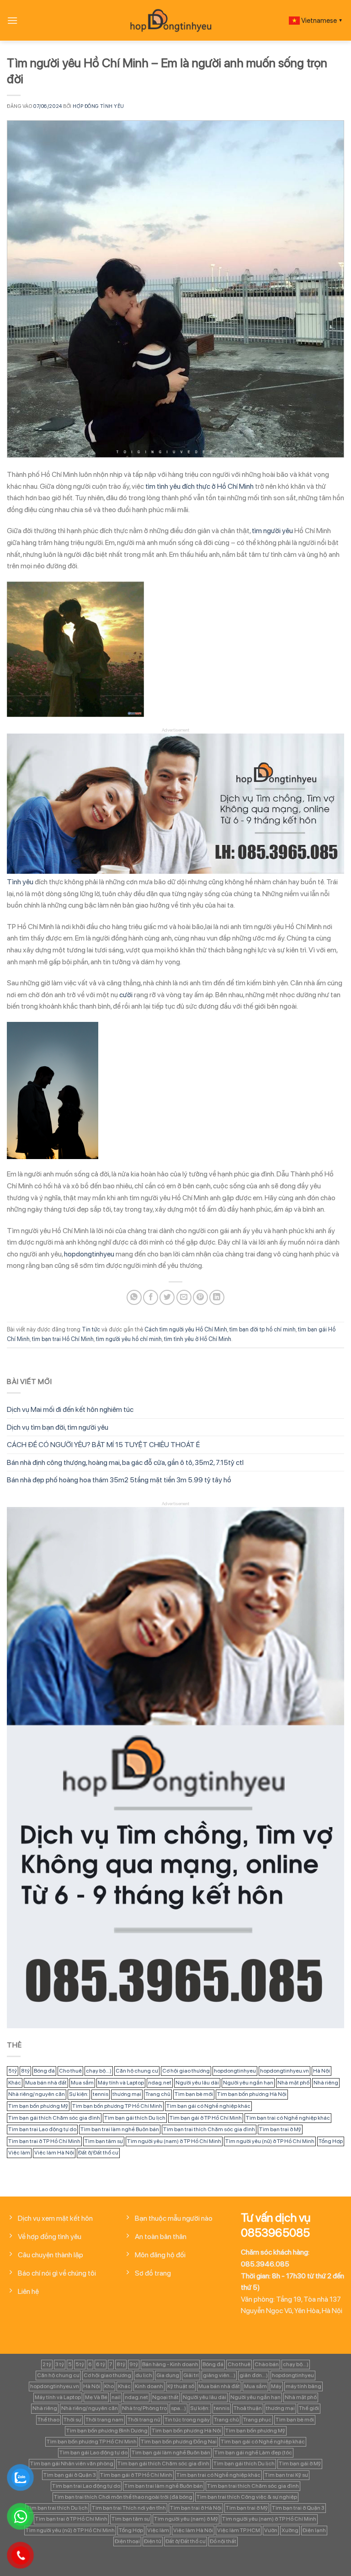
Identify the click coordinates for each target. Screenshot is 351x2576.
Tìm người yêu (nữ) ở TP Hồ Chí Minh (270, 2141)
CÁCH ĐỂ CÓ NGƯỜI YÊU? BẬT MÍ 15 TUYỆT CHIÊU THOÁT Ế (103, 1445)
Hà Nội (322, 2071)
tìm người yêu (272, 531)
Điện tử (153, 2541)
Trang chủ (158, 2094)
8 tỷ (25, 2071)
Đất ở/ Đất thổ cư (98, 2153)
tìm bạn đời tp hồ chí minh (263, 1329)
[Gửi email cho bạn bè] (184, 1297)
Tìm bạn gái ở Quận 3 (70, 2475)
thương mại (127, 2094)
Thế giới (309, 2408)
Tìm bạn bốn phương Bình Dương (107, 2431)
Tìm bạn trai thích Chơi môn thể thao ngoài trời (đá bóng (123, 2497)
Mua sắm (82, 2083)
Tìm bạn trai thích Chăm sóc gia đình (209, 2129)
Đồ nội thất (223, 2541)
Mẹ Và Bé (96, 2397)
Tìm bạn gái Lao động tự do (93, 2453)
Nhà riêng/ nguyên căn (37, 2094)
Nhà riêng (326, 2083)
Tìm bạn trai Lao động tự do (42, 2129)
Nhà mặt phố (293, 2083)
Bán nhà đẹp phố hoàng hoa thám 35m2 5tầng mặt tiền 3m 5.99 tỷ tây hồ (119, 1480)
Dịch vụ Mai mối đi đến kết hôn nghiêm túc (70, 1409)
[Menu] (12, 20)
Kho (109, 2386)
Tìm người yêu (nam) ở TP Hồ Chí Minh (174, 2141)
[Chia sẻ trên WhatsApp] (134, 1297)
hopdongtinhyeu (89, 1254)
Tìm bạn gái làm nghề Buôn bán (171, 2453)
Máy (276, 2386)
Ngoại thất (165, 2397)
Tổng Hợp (331, 2141)
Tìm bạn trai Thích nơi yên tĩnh (129, 2508)
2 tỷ (47, 2364)
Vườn (271, 2530)
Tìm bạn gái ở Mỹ (300, 2464)
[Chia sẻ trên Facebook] (151, 1297)
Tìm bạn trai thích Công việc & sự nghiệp (247, 2497)
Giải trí (191, 2375)
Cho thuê (70, 2071)
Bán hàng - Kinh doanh (170, 2364)
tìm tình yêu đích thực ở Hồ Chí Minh (199, 486)
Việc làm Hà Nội (54, 2153)
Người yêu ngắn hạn (248, 2083)
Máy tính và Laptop (121, 2083)
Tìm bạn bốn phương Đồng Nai (179, 2442)
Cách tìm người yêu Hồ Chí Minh (186, 1329)
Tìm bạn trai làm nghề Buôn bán (120, 2129)
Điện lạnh (314, 2530)
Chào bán (267, 2364)
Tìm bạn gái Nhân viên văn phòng (72, 2464)
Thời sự (72, 2420)
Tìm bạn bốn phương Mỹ (38, 2106)
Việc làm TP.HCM (239, 2530)
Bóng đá (44, 2071)
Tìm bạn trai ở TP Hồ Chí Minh (44, 2141)
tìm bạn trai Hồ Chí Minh (63, 1339)
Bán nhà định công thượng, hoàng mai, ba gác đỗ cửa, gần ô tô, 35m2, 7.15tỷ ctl (125, 1462)
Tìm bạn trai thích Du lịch (57, 2508)
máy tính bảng (303, 2386)
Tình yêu (20, 882)
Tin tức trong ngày (187, 2420)
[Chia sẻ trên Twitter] (167, 1297)
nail (116, 2397)
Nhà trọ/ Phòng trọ (144, 2408)
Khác (15, 2083)
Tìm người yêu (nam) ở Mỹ (186, 2519)
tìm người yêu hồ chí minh (129, 1339)
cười (126, 995)
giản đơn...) (254, 2375)
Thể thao (48, 2420)
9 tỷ (134, 2364)
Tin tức (91, 1329)
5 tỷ (13, 2071)
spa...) (178, 2408)
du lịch (144, 2375)
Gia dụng (168, 2375)
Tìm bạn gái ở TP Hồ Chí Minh (206, 2118)
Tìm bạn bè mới (194, 2094)
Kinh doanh (149, 2386)
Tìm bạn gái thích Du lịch (135, 2118)
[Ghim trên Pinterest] (200, 1297)
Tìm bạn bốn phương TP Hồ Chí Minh (117, 2106)
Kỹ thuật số (181, 2386)
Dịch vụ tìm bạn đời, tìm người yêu (58, 1427)
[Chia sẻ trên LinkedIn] (217, 1297)
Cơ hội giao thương (186, 2071)
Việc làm (19, 2153)
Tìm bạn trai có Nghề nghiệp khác (288, 2118)
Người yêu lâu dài (197, 2083)
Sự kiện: (79, 2094)
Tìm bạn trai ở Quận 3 (298, 2508)
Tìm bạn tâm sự (104, 2141)
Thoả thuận (248, 2408)
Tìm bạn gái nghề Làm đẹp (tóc (253, 2453)
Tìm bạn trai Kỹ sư (286, 2475)
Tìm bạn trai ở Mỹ (280, 2129)
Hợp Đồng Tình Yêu (98, 106)
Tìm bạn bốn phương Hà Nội (252, 2094)
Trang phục (257, 2420)
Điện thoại (127, 2541)
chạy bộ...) (99, 2071)
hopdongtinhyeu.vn (285, 2071)
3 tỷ (60, 2364)
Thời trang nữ (144, 2420)
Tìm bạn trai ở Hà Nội (196, 2508)
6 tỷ (101, 2364)
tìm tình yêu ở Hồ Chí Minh (198, 1339)
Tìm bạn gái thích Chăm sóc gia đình (54, 2118)
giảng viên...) (219, 2375)
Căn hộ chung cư (137, 2071)
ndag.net (160, 2083)
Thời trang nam (104, 2420)
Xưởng (290, 2530)
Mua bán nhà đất (46, 2083)
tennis (101, 2094)
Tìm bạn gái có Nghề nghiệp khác (208, 2106)
